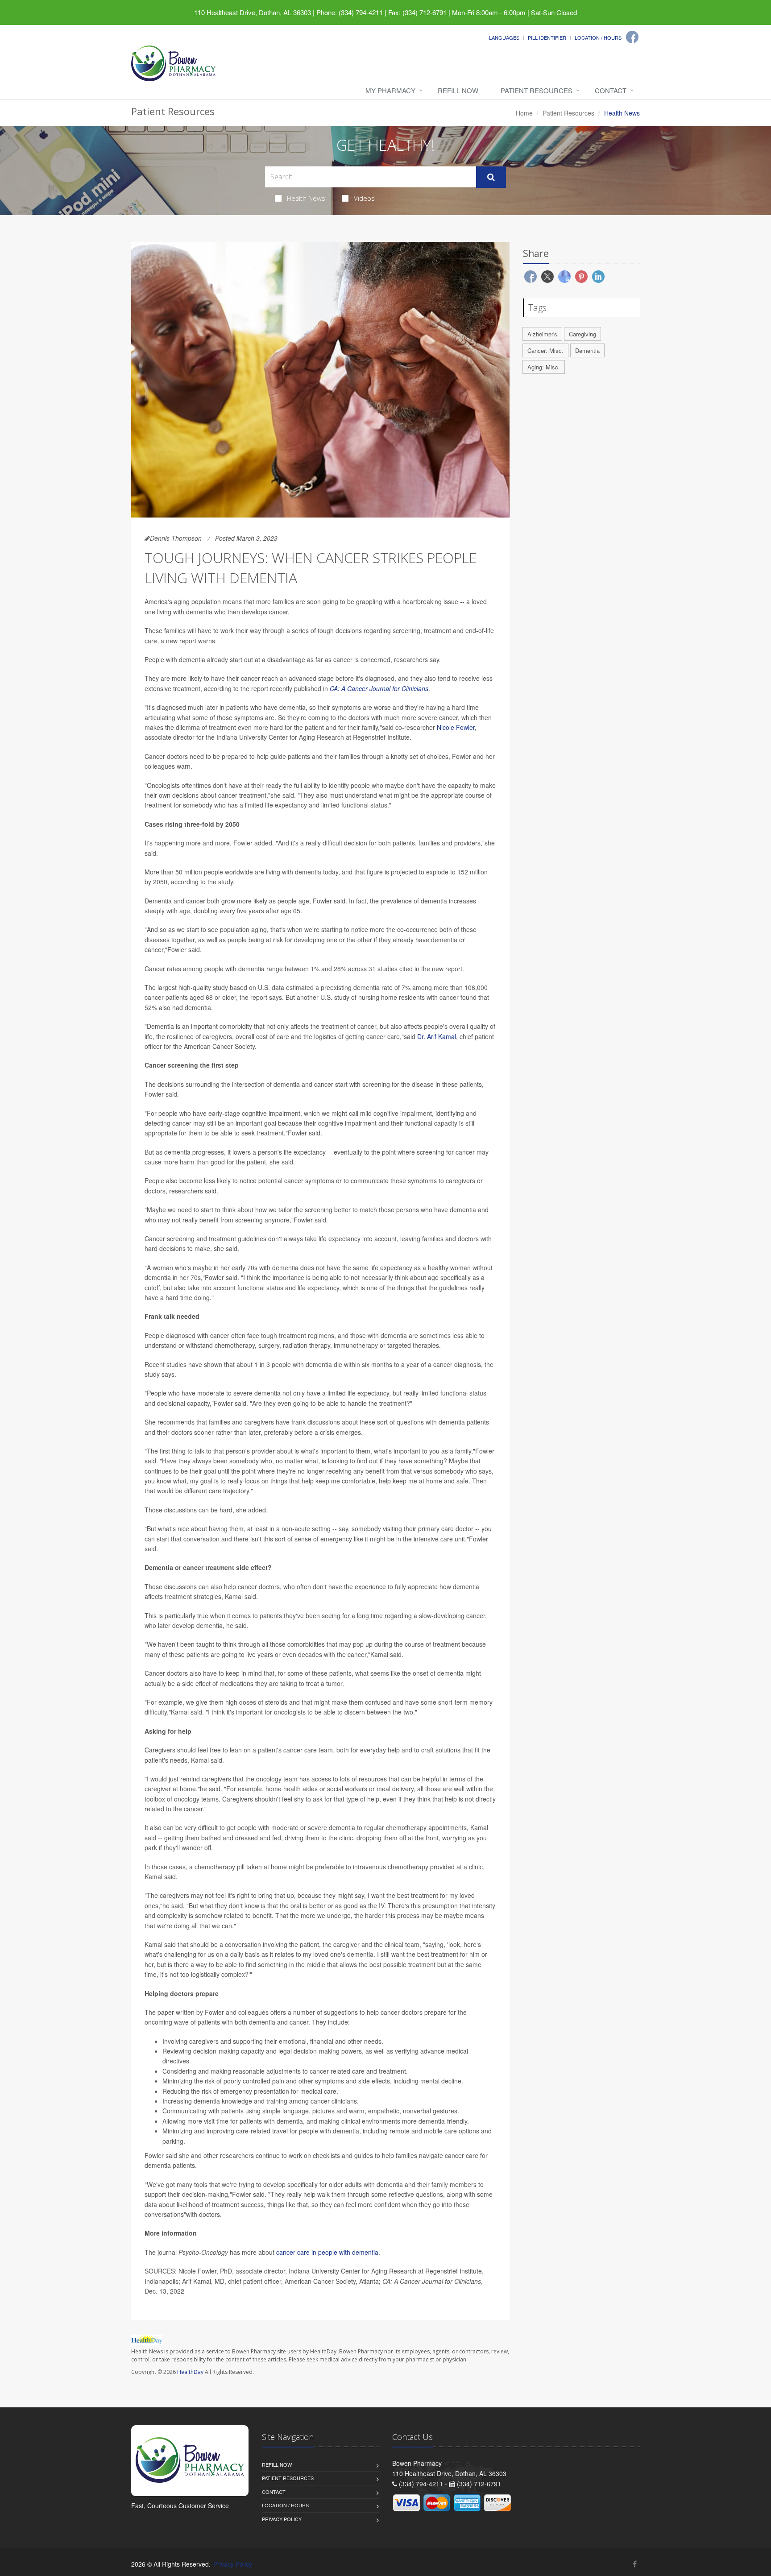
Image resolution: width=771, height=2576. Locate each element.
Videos (364, 198)
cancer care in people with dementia (327, 2252)
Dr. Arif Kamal (437, 1036)
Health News (306, 198)
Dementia (587, 350)
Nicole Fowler (456, 727)
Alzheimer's (542, 334)
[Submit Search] (491, 177)
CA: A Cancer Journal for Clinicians (379, 688)
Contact (611, 90)
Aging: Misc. (544, 367)
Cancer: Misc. (545, 350)
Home (524, 113)
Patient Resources (537, 90)
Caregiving (582, 334)
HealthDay (190, 2372)
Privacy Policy (282, 2519)
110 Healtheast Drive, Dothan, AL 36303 (253, 12)
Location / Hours (598, 37)
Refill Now (458, 90)
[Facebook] (632, 37)
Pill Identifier (547, 37)
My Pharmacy (390, 90)
